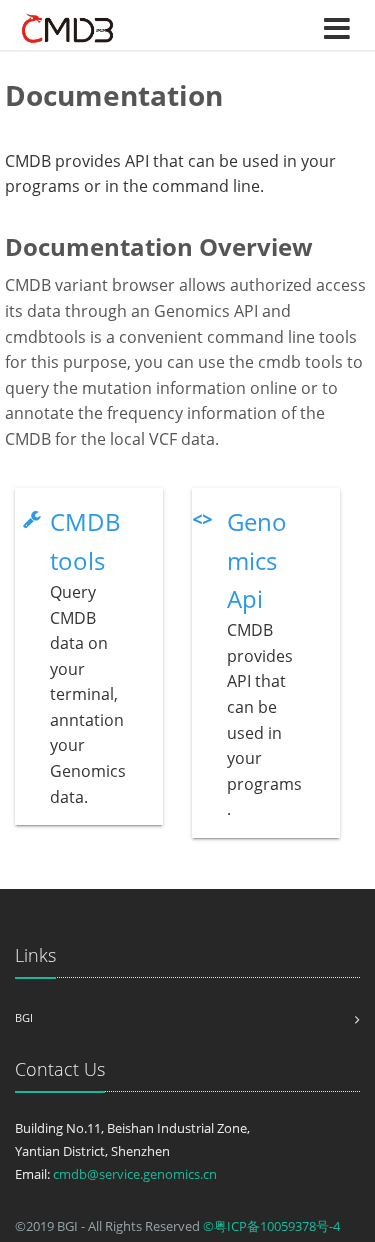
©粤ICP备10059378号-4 (271, 1226)
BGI (24, 1017)
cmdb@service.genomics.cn (135, 1174)
